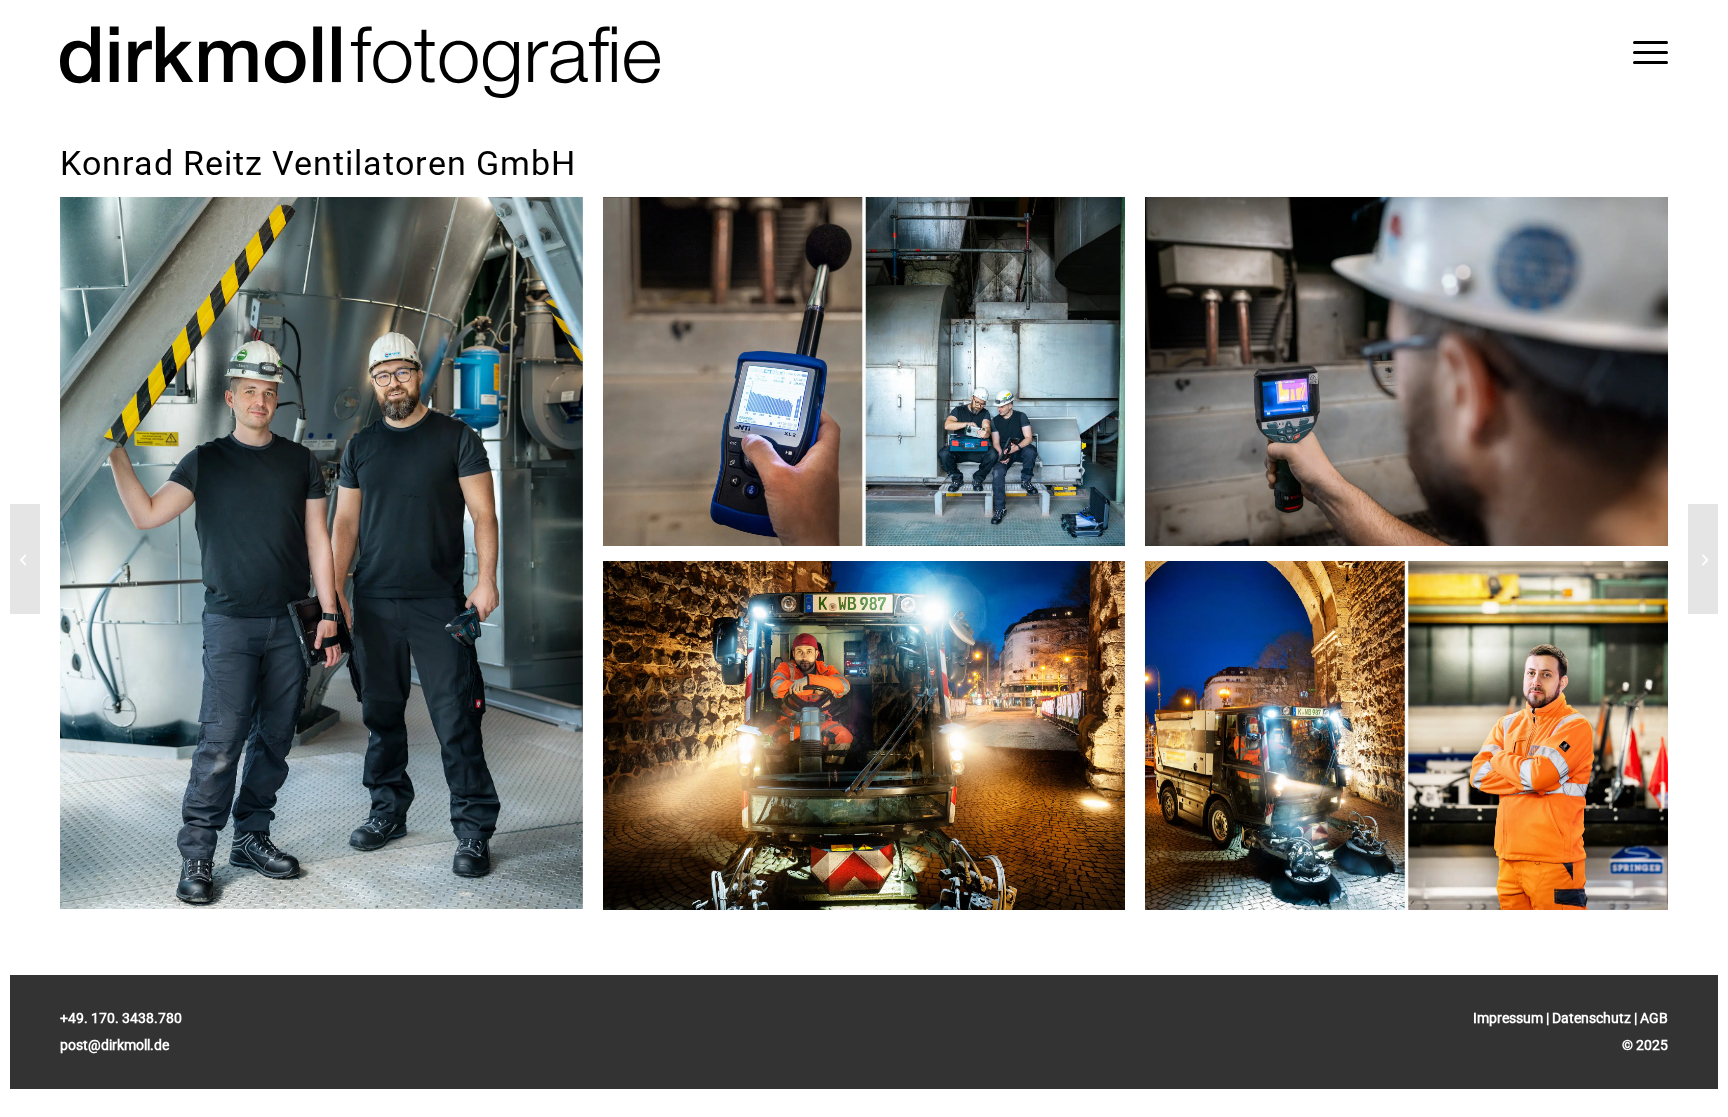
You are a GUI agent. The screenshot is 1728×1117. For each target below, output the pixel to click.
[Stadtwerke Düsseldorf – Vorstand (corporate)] (1703, 559)
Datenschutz (1591, 1018)
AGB (1654, 1018)
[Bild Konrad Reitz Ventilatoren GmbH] (874, 379)
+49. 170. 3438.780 (121, 1018)
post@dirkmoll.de (114, 1045)
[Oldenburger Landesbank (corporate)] (25, 559)
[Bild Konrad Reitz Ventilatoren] (331, 560)
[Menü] (1650, 52)
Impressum (1508, 1018)
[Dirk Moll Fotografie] (360, 62)
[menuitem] (1650, 52)
